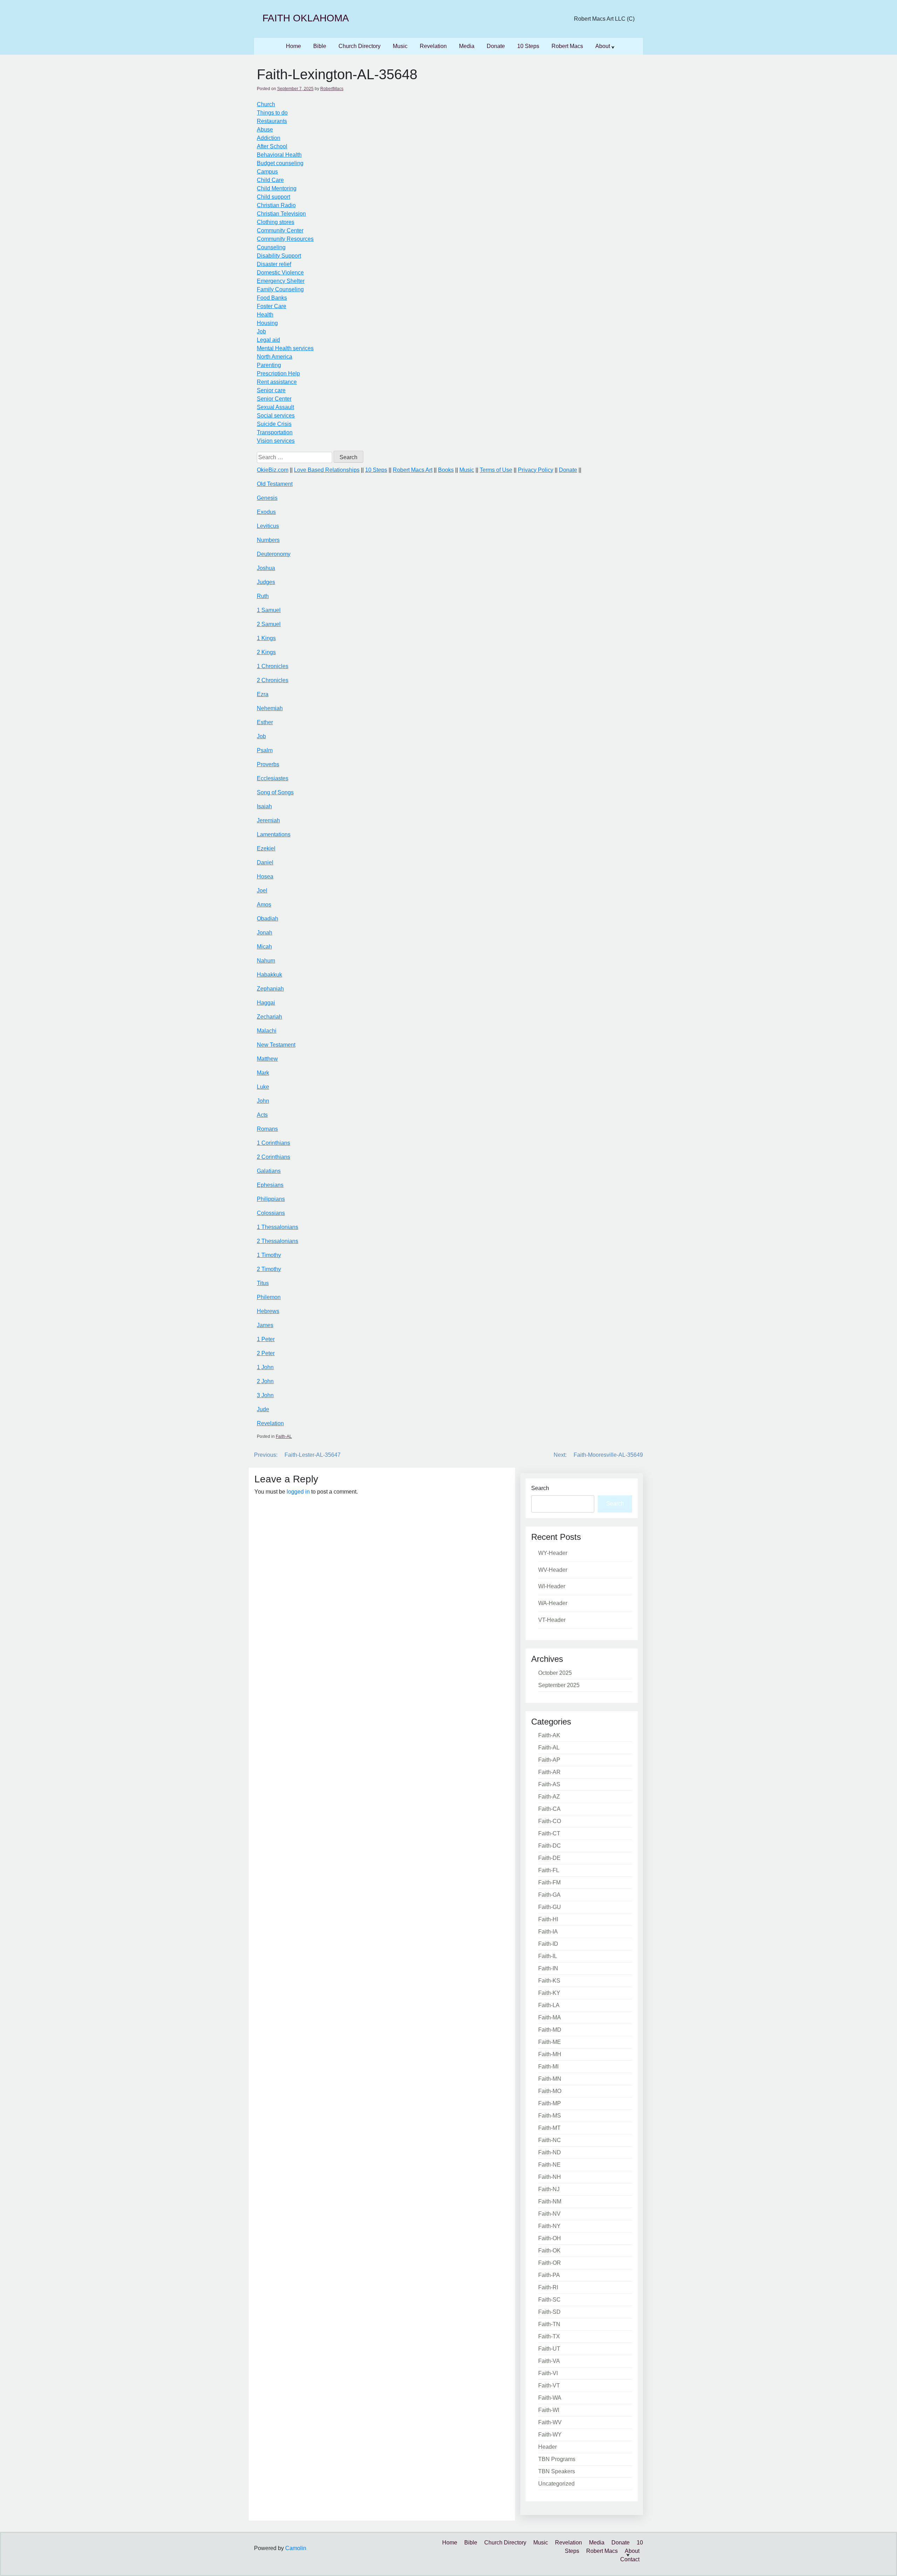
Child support (273, 197)
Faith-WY (550, 2435)
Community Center (280, 230)
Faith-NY (549, 2226)
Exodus (266, 512)
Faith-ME (550, 2042)
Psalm (265, 750)
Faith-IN (548, 1968)
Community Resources (285, 239)
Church (266, 104)
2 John (265, 1381)
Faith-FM (549, 1882)
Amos (264, 905)
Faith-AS (549, 1784)
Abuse (265, 130)
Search (540, 1488)
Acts (262, 1115)
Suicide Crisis (274, 424)
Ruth (263, 596)
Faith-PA (549, 2275)
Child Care (270, 180)
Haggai (266, 1003)
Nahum (266, 961)
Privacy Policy (536, 470)
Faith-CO (550, 1821)
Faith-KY (549, 1993)
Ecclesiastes (273, 778)
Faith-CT (549, 1833)
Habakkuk (269, 975)
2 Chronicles (273, 680)
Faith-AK (549, 1735)
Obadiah (268, 919)
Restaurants (272, 121)
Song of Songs (275, 792)
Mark (263, 1073)
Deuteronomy (274, 554)
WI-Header (552, 1586)
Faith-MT (549, 2128)
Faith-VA (549, 2361)
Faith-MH (550, 2054)
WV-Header (553, 1570)
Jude (263, 1409)
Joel (262, 891)
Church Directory (360, 46)
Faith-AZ (549, 1797)
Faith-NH (550, 2177)
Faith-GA (549, 1895)
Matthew (267, 1059)
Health (265, 315)
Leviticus (268, 526)
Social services (276, 416)
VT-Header (552, 1620)
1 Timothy (269, 1255)
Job (261, 331)
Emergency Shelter (281, 281)
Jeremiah (268, 820)
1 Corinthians (273, 1143)
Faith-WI (549, 2410)
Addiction (269, 138)
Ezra (263, 694)
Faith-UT (549, 2349)
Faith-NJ (549, 2189)
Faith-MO (550, 2091)
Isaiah (264, 806)
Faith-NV (549, 2214)
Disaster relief (274, 264)
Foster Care (272, 306)
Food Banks (272, 298)
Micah (264, 947)
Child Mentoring (277, 188)
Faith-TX (549, 2336)
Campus (267, 172)
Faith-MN (550, 2079)
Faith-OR (550, 2263)
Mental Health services (285, 348)
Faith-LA (549, 2005)
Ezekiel (266, 848)
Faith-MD (550, 2030)
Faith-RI (548, 2287)
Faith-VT (549, 2385)
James (265, 1325)
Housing (267, 323)
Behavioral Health (279, 155)
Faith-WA (550, 2398)
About (603, 46)
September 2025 (559, 1685)
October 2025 (555, 1673)
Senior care (271, 390)
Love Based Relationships (327, 470)
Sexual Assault (275, 407)
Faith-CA (549, 1809)
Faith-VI (548, 2373)
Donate (496, 46)
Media (467, 46)
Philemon (269, 1297)
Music (400, 46)
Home (293, 46)
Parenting (269, 365)
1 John (265, 1367)
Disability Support (279, 256)
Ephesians (270, 1185)
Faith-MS (550, 2116)
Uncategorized (556, 2484)
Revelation (433, 46)
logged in (298, 1492)
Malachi (267, 1031)
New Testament (276, 1045)
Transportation (275, 432)
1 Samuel (269, 610)
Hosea (265, 876)
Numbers (268, 540)
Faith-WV (550, 2422)
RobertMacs (332, 89)
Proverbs (268, 764)
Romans (267, 1129)
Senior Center (274, 399)
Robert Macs (567, 46)
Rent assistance (277, 382)
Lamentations (274, 834)
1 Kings (266, 638)
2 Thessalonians (278, 1241)
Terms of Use (496, 470)
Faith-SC (549, 2300)
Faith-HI (548, 1919)
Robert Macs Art (413, 470)
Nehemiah (270, 708)
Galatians (269, 1171)
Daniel (265, 862)
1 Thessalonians (278, 1227)
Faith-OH (550, 2238)
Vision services (276, 441)
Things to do (272, 113)
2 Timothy (269, 1269)
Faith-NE (549, 2165)
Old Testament (275, 484)
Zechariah (269, 1017)
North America (275, 357)
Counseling (271, 247)
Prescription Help (278, 373)
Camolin (296, 2548)
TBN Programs (557, 2459)
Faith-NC (550, 2140)
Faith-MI (548, 2067)
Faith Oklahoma (306, 18)
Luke (263, 1087)
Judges (266, 582)
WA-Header (553, 1603)
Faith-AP (549, 1760)
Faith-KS (549, 1981)
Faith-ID (548, 1944)
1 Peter (266, 1339)
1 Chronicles (273, 666)
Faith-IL (548, 1956)
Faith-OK (549, 2251)
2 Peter (266, 1353)
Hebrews (268, 1311)
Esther (265, 722)
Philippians (271, 1199)
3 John (265, 1395)
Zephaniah (270, 989)
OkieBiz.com (273, 470)
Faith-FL (549, 1870)
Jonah (265, 933)
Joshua (266, 568)
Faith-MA (550, 2017)
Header (547, 2447)
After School (272, 146)
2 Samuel (269, 624)
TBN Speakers (557, 2471)
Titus (263, 1283)
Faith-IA (548, 1932)
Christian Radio (276, 205)
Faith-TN (549, 2324)
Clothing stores (276, 222)
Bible (320, 46)
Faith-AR (549, 1772)
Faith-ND (550, 2152)
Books (446, 470)
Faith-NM (550, 2201)
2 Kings (266, 652)
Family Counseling (280, 289)
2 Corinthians (273, 1157)
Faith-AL (284, 1436)
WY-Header (553, 1553)
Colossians (271, 1213)
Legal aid (268, 340)
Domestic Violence (280, 273)
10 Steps (528, 46)
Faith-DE (549, 1858)
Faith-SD (549, 2312)
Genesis (267, 498)
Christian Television (281, 214)
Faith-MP (550, 2103)
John (263, 1101)
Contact (630, 2559)
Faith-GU (550, 1907)
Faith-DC (550, 1846)
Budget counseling (280, 163)
